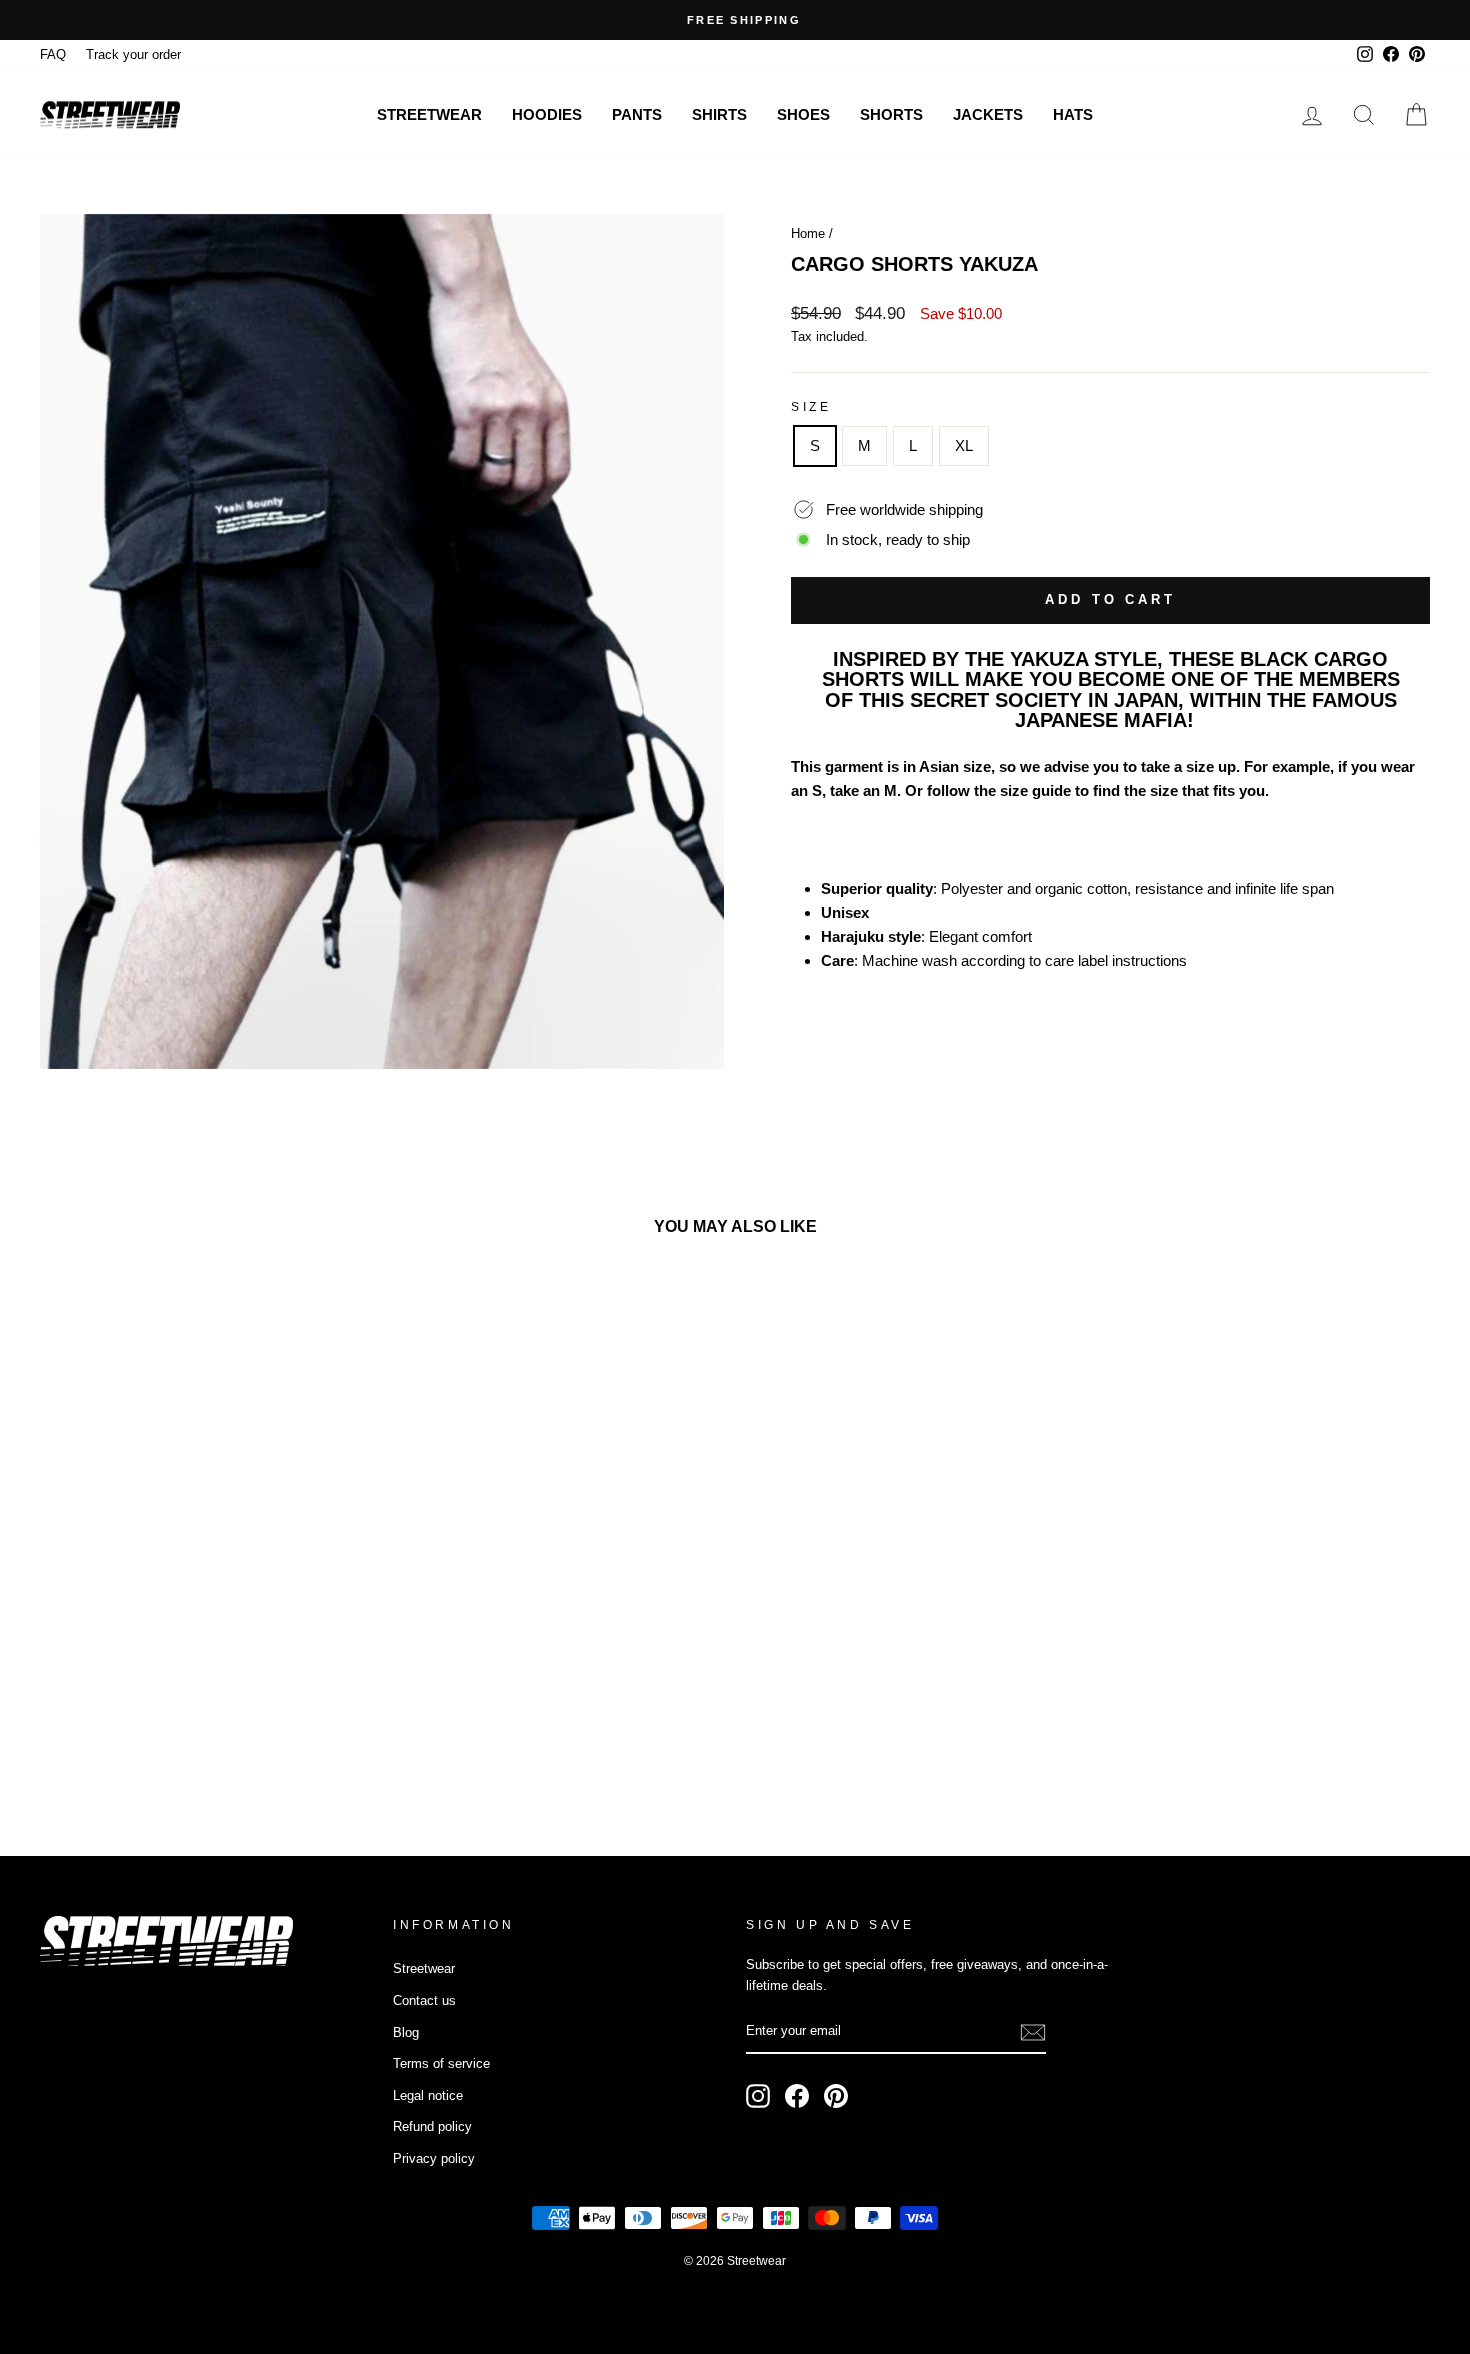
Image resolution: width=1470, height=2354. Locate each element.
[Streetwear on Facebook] (797, 2096)
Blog (406, 2032)
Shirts (719, 114)
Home (808, 233)
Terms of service (441, 2063)
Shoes (803, 114)
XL (964, 445)
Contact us (424, 2000)
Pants (637, 114)
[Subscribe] (1033, 2032)
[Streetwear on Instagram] (758, 2096)
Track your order (133, 54)
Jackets (988, 114)
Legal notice (428, 2095)
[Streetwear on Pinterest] (836, 2096)
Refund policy (432, 2126)
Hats (1073, 114)
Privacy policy (434, 2158)
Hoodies (547, 114)
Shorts (891, 114)
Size (811, 407)
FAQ (53, 54)
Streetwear (429, 114)
